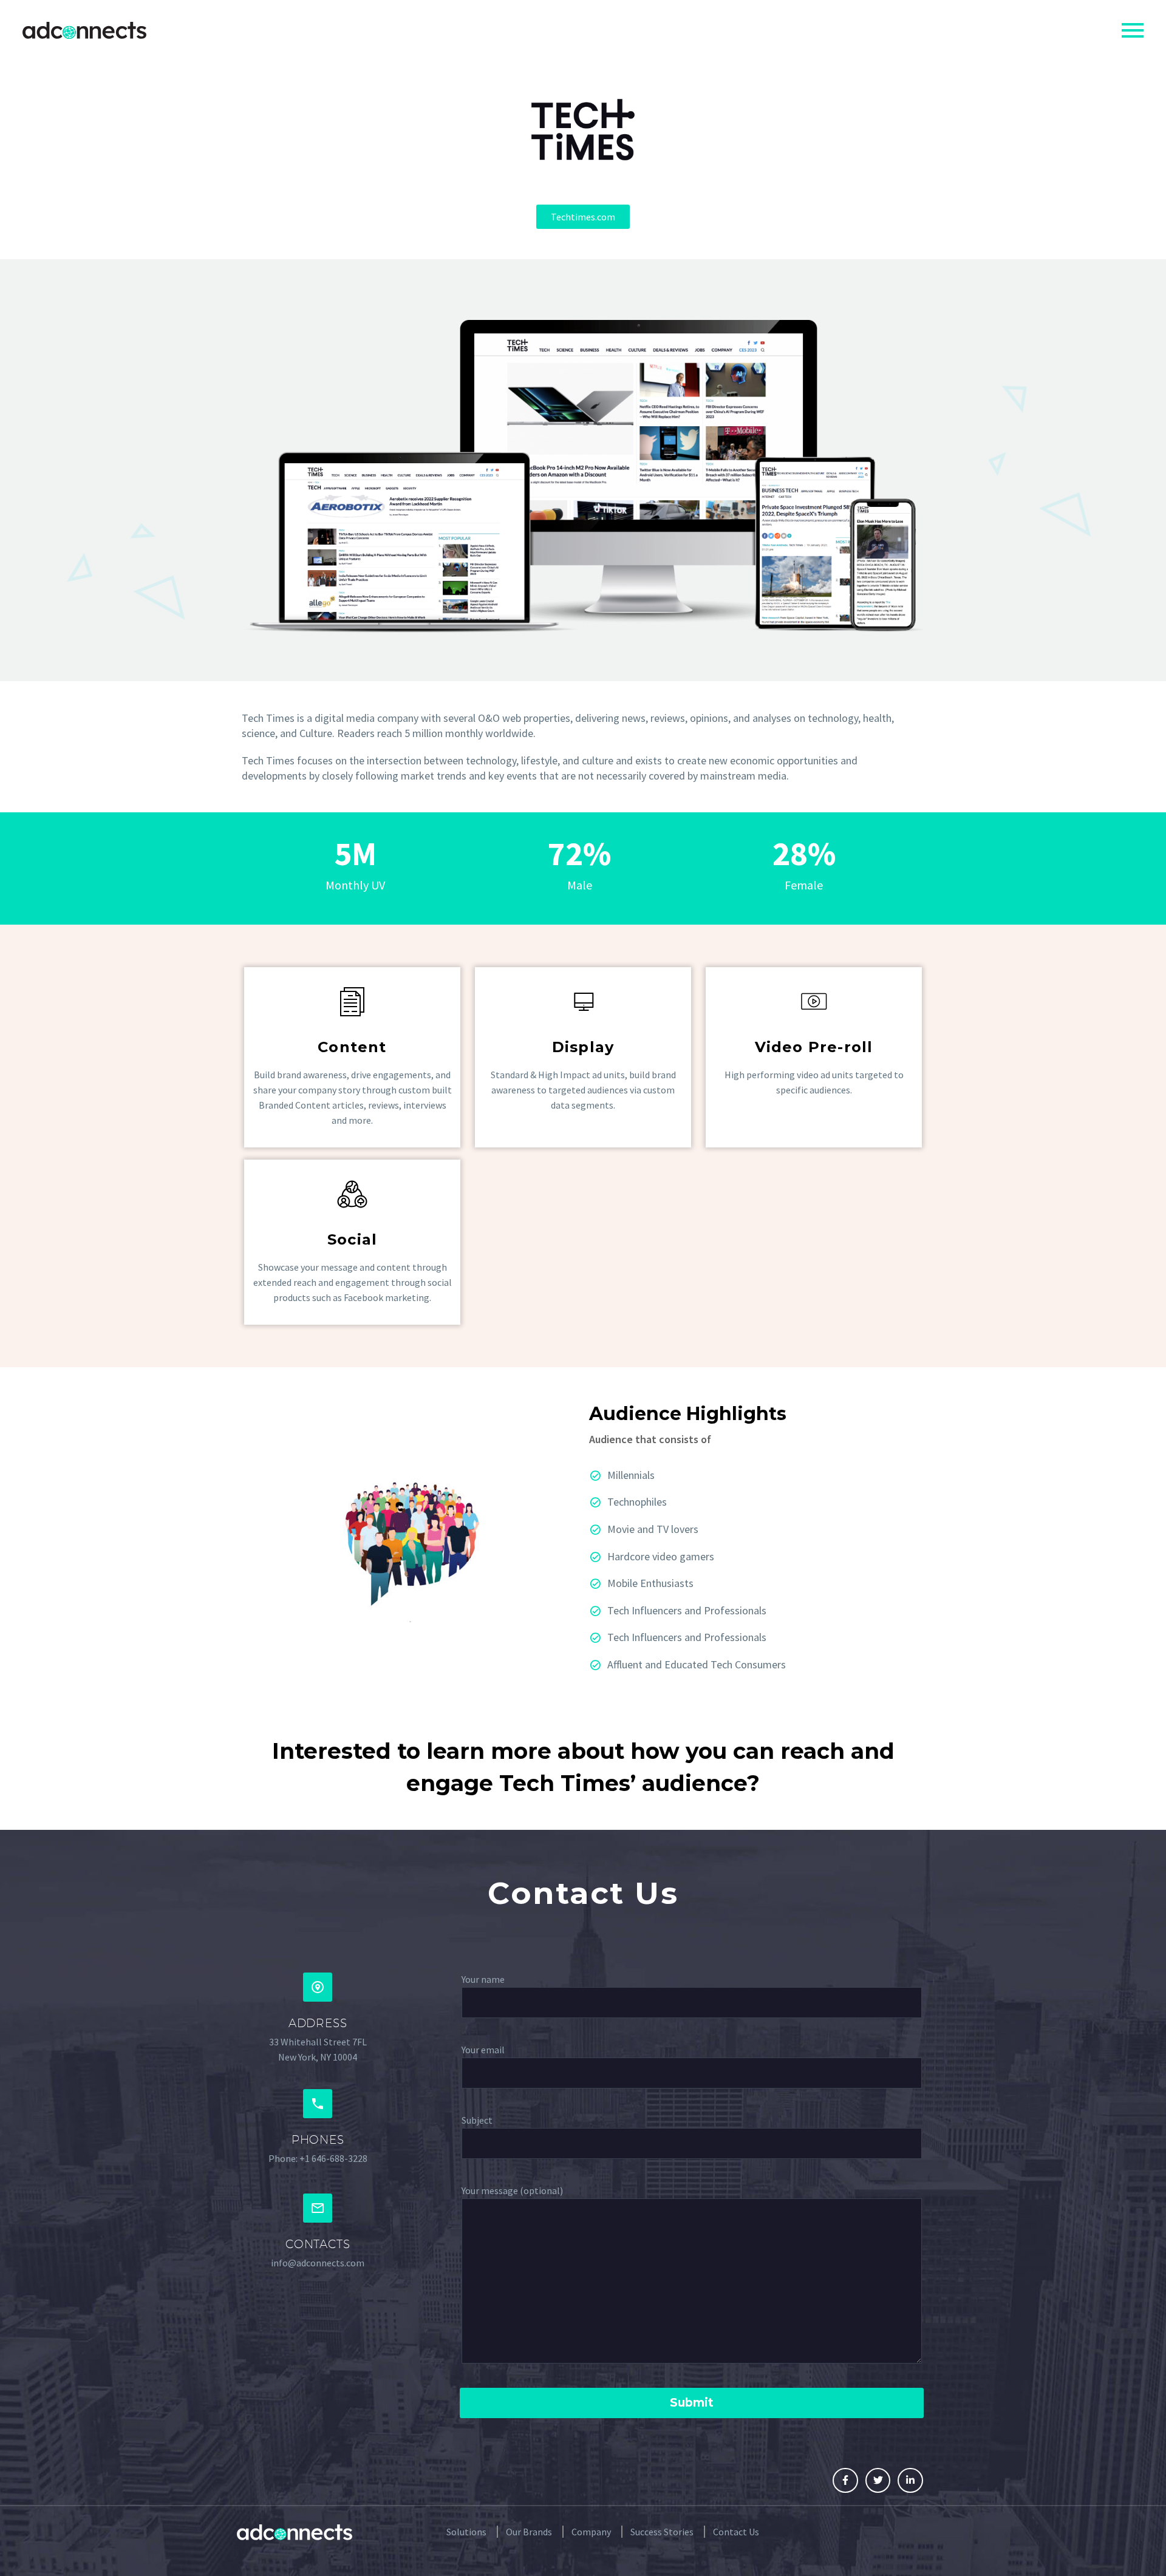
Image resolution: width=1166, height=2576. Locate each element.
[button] (583, 217)
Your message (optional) (512, 2190)
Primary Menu (1133, 30)
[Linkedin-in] (910, 2481)
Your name (483, 1979)
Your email (483, 2050)
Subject (477, 2120)
